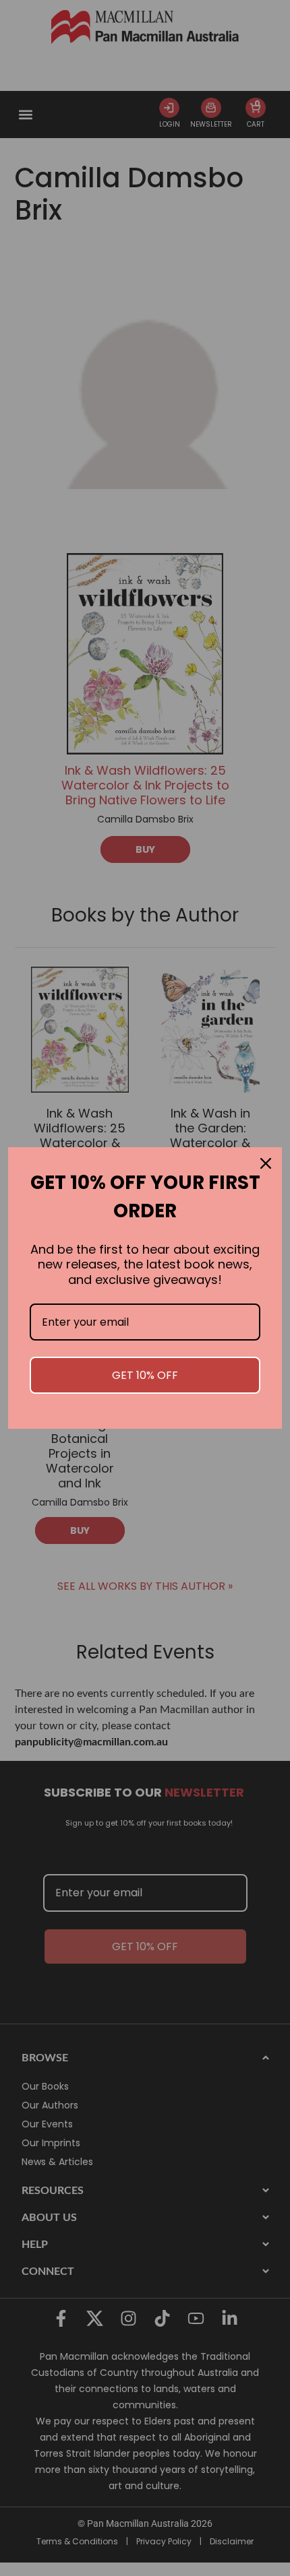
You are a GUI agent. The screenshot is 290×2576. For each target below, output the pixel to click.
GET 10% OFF (145, 1375)
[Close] (266, 1163)
